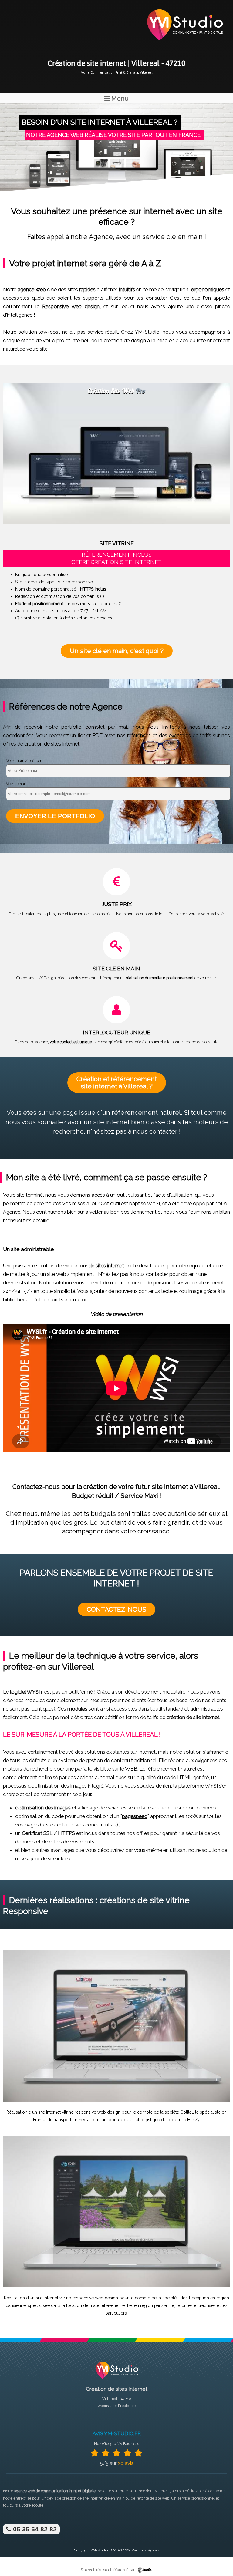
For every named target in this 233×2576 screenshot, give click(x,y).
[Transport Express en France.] (116, 2100)
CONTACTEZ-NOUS (116, 1609)
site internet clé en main (104, 2498)
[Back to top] (220, 2559)
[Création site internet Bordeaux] (184, 44)
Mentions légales (145, 2550)
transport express (116, 2120)
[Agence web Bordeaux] (116, 2380)
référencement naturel (146, 1113)
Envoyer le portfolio (55, 816)
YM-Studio (99, 2550)
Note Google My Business (116, 2444)
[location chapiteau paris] (116, 2286)
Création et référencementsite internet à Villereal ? (117, 1082)
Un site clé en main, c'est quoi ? (117, 651)
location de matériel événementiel (100, 2305)
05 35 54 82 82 (34, 2529)
